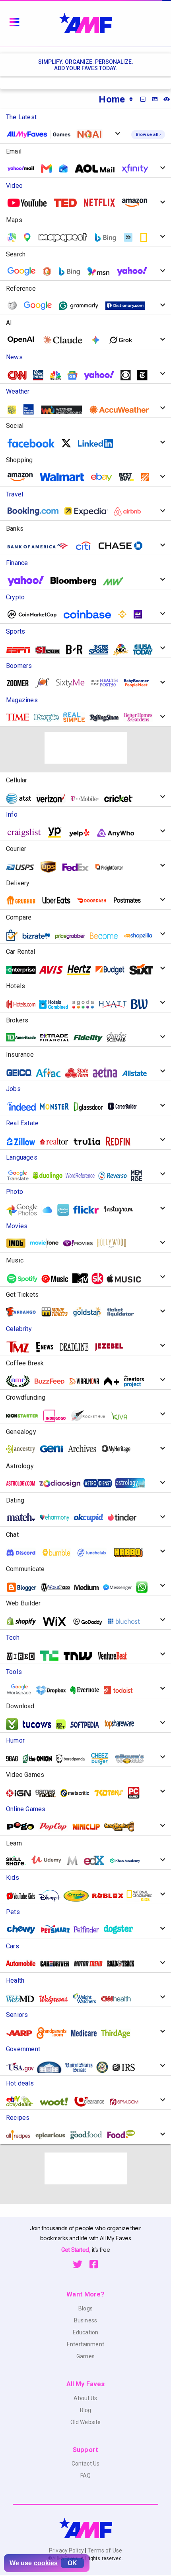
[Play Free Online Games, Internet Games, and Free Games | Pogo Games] (23, 1826)
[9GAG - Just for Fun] (15, 1759)
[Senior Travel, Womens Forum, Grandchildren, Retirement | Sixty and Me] (73, 683)
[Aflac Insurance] (51, 1073)
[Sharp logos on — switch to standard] (155, 99)
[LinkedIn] (98, 443)
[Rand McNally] (131, 237)
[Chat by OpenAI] (24, 340)
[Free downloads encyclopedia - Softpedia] (87, 1724)
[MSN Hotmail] (66, 168)
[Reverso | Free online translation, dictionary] (116, 1176)
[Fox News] (41, 375)
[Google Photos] (25, 1210)
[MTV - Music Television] (83, 1278)
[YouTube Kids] (24, 1896)
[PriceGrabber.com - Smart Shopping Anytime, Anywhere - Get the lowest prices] (73, 936)
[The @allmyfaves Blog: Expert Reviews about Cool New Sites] (21, 1381)
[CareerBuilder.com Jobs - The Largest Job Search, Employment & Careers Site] (125, 1106)
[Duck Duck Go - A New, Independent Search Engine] (50, 271)
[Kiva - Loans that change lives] (122, 1416)
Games (85, 2356)
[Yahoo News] (102, 375)
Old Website (86, 2422)
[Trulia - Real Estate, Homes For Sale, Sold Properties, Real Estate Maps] (90, 1141)
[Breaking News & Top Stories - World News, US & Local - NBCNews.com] (58, 375)
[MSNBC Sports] (124, 650)
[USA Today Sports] (146, 650)
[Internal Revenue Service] (127, 2067)
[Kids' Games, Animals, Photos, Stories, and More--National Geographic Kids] (142, 1896)
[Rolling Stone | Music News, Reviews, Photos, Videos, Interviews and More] (107, 717)
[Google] (24, 271)
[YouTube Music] (58, 1279)
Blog (86, 2410)
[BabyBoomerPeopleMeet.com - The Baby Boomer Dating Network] (139, 683)
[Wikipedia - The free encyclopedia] (15, 306)
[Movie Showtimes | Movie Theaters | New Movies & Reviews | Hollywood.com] (115, 1243)
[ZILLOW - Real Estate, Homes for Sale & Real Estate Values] (24, 1141)
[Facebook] (34, 443)
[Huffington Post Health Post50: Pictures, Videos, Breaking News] (107, 683)
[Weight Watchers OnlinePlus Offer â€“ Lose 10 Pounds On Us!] (87, 1999)
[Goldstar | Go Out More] (90, 1312)
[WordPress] (58, 1587)
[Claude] (66, 340)
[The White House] (52, 2067)
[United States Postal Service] (23, 867)
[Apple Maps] (15, 237)
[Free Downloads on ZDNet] (64, 1724)
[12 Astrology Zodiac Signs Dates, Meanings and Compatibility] (62, 1483)
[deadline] (77, 1347)
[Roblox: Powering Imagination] (111, 1896)
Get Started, (77, 2250)
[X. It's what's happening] (69, 443)
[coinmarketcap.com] (35, 614)
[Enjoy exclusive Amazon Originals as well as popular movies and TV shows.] (138, 203)
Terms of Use (104, 2550)
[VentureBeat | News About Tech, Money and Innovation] (115, 1656)
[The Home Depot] (148, 477)
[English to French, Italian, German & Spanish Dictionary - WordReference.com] (83, 1176)
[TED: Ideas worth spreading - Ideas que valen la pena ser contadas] (68, 203)
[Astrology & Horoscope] (24, 1483)
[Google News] (75, 375)
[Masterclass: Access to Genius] (75, 1861)
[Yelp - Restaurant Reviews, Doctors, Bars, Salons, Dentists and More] (82, 833)
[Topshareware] (122, 1724)
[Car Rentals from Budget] (113, 970)
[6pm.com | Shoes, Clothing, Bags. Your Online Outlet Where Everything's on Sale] (127, 2102)
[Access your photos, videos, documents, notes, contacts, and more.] (50, 1210)
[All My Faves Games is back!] (42, 134)
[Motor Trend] (91, 1963)
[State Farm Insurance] (80, 1073)
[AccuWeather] (122, 410)
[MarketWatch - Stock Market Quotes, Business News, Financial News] (116, 581)
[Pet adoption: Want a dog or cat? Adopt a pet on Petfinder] (90, 1929)
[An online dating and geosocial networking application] (125, 1517)
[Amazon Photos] (66, 1210)
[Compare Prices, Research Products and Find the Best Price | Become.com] (107, 936)
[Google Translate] (41, 306)
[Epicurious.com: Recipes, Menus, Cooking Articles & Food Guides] (53, 2135)
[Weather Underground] (65, 410)
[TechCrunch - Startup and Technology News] (52, 1656)
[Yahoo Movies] (81, 1243)
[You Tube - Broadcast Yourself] (30, 203)
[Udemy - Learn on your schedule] (49, 1860)
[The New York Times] (145, 375)
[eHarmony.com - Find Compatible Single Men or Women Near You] (58, 1517)
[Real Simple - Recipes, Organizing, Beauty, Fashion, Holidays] (77, 717)
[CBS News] (129, 375)
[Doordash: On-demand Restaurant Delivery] (95, 900)
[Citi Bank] (86, 546)
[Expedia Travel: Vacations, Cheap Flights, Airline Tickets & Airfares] (89, 511)
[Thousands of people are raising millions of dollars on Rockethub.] (91, 1416)
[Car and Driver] (58, 1963)
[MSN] (101, 271)
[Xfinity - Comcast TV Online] (138, 168)
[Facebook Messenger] (120, 1587)
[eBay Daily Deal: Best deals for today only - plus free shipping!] (23, 2101)
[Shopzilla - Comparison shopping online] (141, 936)
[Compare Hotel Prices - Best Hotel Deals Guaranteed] (56, 1004)
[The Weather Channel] (32, 410)
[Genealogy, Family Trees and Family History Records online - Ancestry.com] (23, 1449)
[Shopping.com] (15, 935)
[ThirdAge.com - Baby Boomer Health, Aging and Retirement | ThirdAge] (119, 2033)
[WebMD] (23, 1999)
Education (85, 2332)
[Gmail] (49, 168)
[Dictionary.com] (128, 306)
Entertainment (85, 2344)
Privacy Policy (67, 2550)
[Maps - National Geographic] (147, 237)
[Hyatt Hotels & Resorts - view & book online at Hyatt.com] (116, 1004)
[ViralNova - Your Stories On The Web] (87, 1381)
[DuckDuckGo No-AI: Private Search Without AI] (92, 134)
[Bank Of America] (41, 546)
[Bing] (72, 271)
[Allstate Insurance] (138, 1073)
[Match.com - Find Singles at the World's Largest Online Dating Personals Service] (24, 1517)
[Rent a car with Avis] (54, 970)
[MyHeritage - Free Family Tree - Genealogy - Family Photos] (119, 1449)
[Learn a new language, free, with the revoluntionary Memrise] (139, 1176)
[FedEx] (78, 867)
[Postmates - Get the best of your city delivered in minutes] (130, 900)
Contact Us (85, 2464)
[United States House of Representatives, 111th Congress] (106, 2067)
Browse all (148, 135)
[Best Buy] (129, 477)
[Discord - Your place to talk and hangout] (24, 1553)
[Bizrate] (39, 936)
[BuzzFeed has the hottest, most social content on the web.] (52, 1381)
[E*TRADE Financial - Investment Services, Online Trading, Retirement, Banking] (58, 1037)
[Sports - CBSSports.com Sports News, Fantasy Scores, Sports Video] (102, 650)
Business (85, 2320)
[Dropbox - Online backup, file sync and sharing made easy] (54, 1690)
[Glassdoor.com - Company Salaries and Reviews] (91, 1106)
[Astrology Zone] (133, 1483)
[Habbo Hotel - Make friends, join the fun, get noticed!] (131, 1552)
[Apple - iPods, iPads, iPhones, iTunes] (127, 1279)
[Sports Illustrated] (51, 650)
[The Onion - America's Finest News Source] (40, 1759)
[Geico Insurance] (22, 1073)
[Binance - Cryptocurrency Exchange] (125, 614)
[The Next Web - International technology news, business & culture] (81, 1656)
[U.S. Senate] (82, 2067)
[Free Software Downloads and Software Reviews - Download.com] (15, 1724)
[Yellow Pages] (58, 833)
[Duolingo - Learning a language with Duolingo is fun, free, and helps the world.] (51, 1176)
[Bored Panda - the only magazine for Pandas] (74, 1759)
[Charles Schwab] (120, 1037)
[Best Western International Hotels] (142, 1004)
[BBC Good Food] (89, 2135)
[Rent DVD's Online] (102, 203)
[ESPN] (21, 650)
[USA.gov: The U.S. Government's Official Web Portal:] (23, 2067)
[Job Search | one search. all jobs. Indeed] (24, 1107)
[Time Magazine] (21, 717)
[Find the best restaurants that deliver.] (59, 900)
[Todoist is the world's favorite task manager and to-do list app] (121, 1690)
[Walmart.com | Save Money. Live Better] (65, 477)
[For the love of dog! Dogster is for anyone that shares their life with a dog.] (121, 1929)
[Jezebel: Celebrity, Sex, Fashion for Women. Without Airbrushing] (112, 1347)
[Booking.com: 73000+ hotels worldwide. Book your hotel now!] (36, 511)
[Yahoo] (135, 271)
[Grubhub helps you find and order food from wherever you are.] (24, 900)
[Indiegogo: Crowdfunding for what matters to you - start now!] (57, 1416)
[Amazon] (23, 477)
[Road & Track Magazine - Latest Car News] (124, 1963)
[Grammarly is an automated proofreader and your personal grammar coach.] (82, 306)
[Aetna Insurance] (108, 1073)
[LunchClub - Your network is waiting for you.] (95, 1553)
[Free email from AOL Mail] (98, 168)
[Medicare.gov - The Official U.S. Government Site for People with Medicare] (87, 2033)
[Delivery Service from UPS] (51, 867)
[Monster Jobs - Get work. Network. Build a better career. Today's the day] (57, 1106)
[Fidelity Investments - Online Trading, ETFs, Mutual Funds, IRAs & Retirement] (91, 1037)
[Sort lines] (131, 99)
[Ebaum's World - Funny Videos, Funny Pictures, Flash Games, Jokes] (133, 1759)
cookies (46, 2563)
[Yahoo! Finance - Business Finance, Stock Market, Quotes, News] (29, 581)
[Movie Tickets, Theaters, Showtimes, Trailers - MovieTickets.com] (57, 1312)
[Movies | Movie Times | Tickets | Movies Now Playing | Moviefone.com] (47, 1243)
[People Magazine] (49, 717)
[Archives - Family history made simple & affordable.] (85, 1449)
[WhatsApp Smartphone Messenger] (145, 1587)
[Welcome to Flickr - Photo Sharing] (89, 1210)
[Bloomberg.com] (76, 581)
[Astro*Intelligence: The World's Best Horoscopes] (101, 1483)
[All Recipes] (21, 2135)
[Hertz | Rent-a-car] (82, 970)
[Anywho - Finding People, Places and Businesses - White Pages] (119, 833)
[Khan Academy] (128, 1860)
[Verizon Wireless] (54, 799)
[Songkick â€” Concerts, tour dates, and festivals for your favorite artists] (100, 1278)
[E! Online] (48, 1347)
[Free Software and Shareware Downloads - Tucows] (40, 1724)
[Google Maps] (30, 237)
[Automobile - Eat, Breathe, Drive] (24, 1963)
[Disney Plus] (52, 1896)
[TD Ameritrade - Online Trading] (24, 1037)
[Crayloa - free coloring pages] (79, 1896)
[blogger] (24, 1587)
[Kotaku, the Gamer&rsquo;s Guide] (112, 1793)
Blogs (85, 2308)
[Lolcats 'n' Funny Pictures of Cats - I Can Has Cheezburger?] (102, 1759)
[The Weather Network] (15, 410)
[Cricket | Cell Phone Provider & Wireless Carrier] (121, 799)
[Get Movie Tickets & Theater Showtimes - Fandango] (24, 1312)
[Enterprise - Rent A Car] (24, 970)
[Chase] (123, 546)
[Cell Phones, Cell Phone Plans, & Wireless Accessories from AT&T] (22, 798)
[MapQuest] (66, 237)
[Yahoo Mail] (24, 169)
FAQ (85, 2476)
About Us (85, 2398)
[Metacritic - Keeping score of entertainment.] (78, 1793)
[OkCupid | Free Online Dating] (91, 1517)
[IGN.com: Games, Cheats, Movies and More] (22, 1793)
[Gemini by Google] (99, 340)
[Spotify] (25, 1279)
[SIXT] (144, 970)
